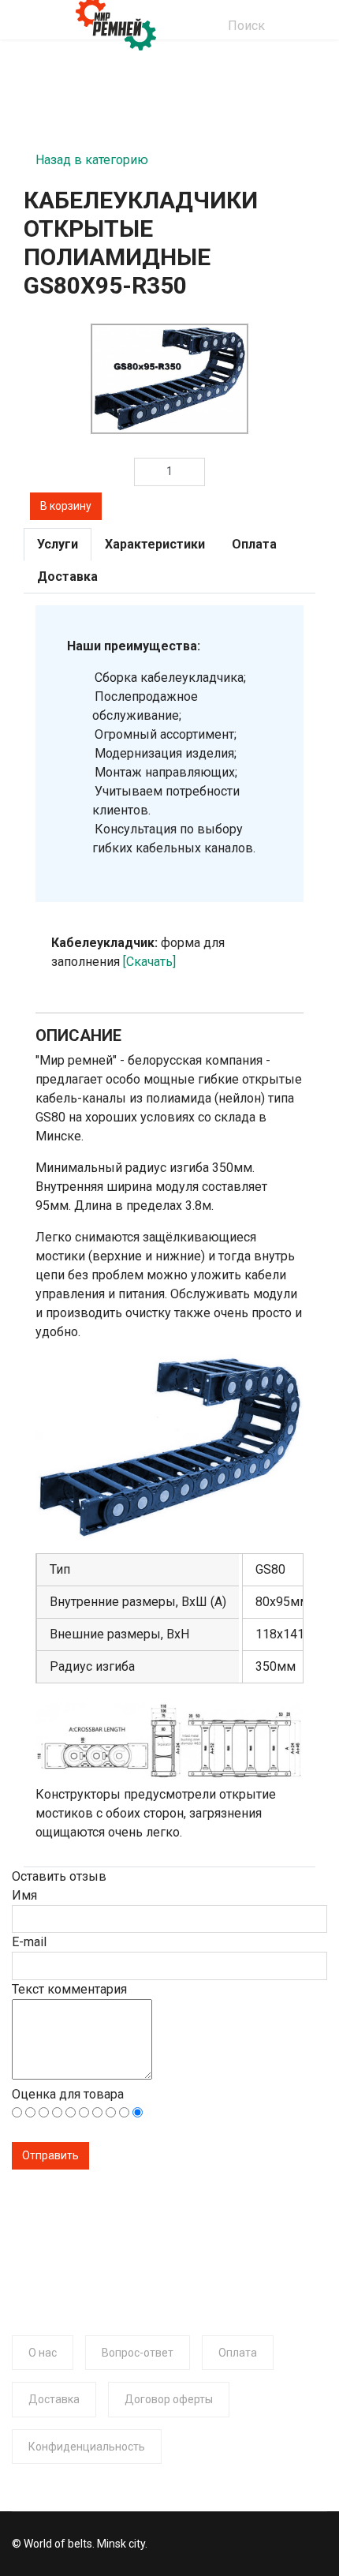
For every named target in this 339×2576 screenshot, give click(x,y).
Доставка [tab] (67, 577)
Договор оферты (169, 2399)
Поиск (246, 26)
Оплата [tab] (254, 544)
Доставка (54, 2399)
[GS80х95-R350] (169, 379)
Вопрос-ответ (138, 2353)
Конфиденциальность (87, 2447)
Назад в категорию (92, 155)
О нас (43, 2353)
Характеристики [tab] (155, 544)
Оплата (238, 2353)
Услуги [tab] (58, 544)
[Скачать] (149, 962)
